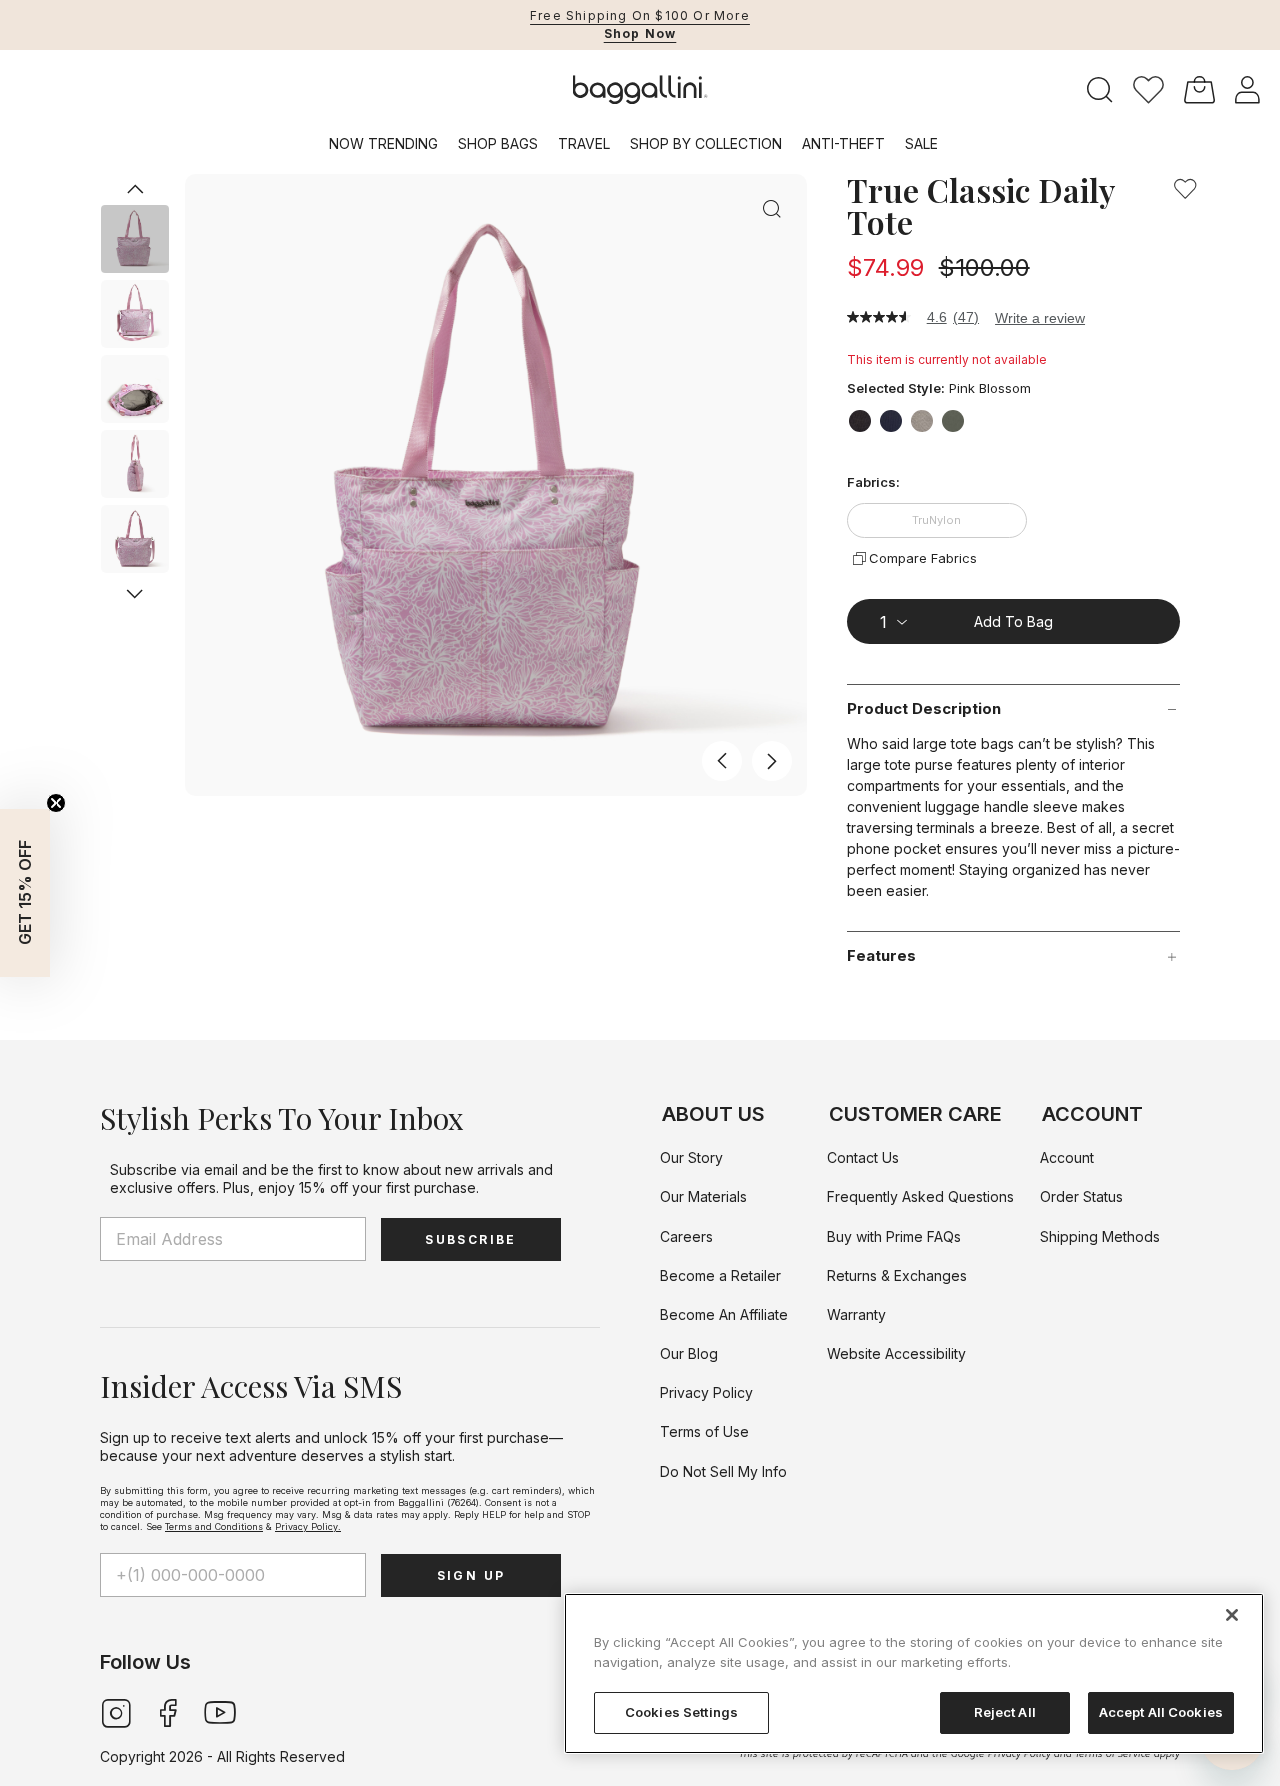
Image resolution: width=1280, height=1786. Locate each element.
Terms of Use (704, 1431)
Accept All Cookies (1161, 1712)
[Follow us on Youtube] (220, 1712)
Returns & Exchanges (897, 1275)
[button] (1148, 90)
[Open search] (1100, 90)
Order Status (1081, 1196)
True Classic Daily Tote (980, 206)
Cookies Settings (681, 1712)
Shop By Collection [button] (706, 143)
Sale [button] (921, 143)
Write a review (1040, 318)
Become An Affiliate (724, 1314)
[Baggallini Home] (640, 90)
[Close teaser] (56, 803)
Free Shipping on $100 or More (640, 15)
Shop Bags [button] (498, 143)
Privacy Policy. (308, 1526)
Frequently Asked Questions (920, 1196)
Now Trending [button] (383, 143)
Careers (686, 1236)
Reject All (1005, 1712)
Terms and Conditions (214, 1526)
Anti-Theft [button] (843, 143)
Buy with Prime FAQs (894, 1236)
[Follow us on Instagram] (116, 1712)
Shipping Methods (1100, 1236)
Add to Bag (1013, 621)
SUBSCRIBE (471, 1239)
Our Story (691, 1157)
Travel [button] (584, 143)
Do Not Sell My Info (723, 1471)
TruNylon (936, 520)
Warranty (856, 1314)
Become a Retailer (720, 1275)
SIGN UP (471, 1575)
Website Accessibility (896, 1353)
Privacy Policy (706, 1392)
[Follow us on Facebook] (168, 1712)
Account (1067, 1157)
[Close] (1232, 1615)
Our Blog (689, 1353)
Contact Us (863, 1157)
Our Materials (703, 1196)
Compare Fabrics (923, 558)
